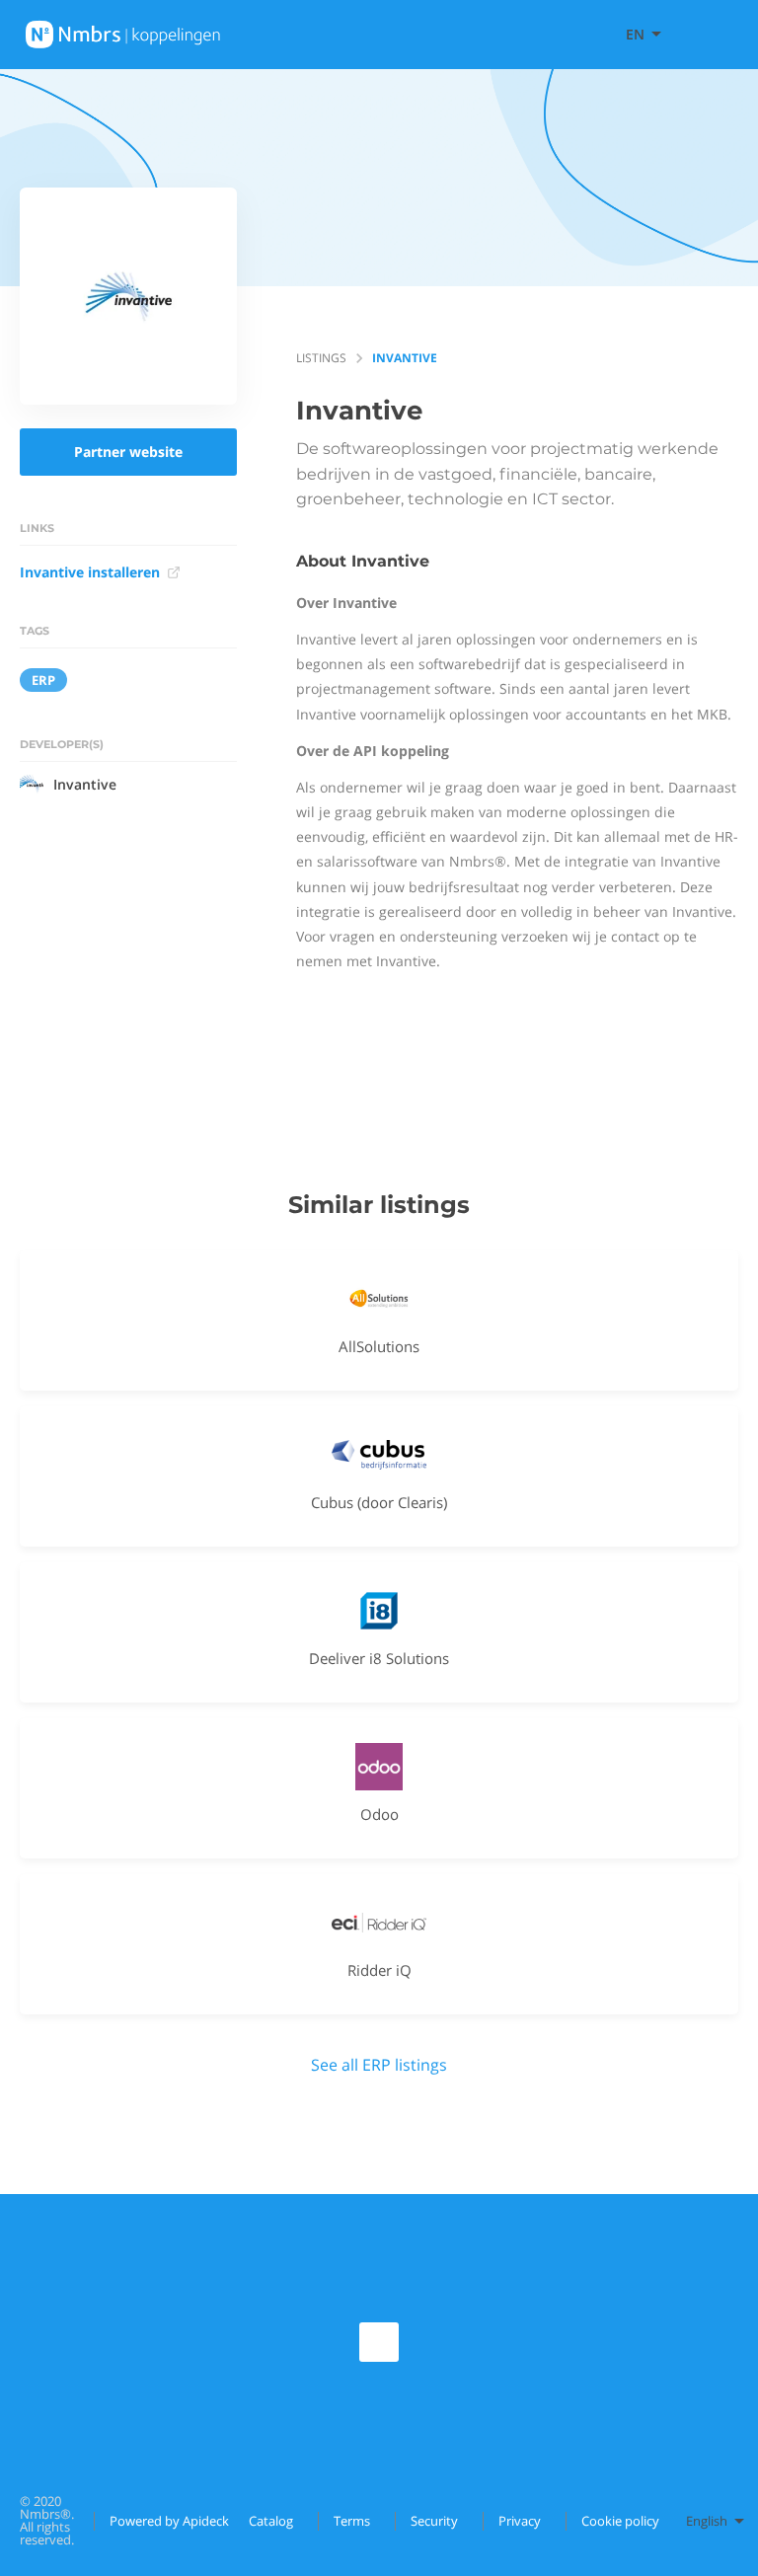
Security (434, 2521)
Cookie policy (620, 2521)
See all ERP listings (379, 2065)
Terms (352, 2521)
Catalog (271, 2521)
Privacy (520, 2521)
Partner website (128, 452)
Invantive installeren (90, 572)
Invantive (85, 784)
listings (321, 358)
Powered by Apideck (169, 2521)
